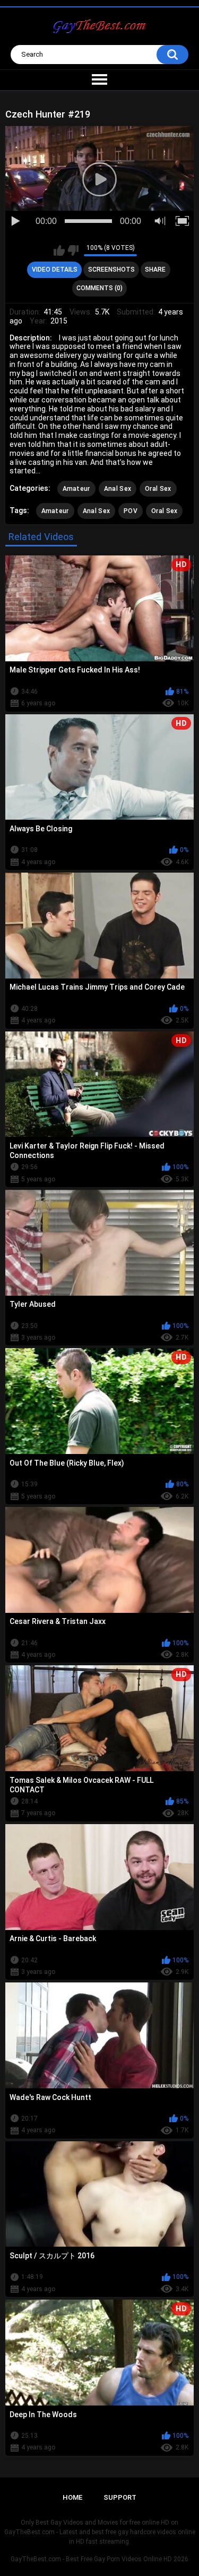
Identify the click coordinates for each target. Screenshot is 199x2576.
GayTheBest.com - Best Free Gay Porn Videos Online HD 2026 (99, 2559)
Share (155, 270)
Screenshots (111, 270)
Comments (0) (99, 288)
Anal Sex (118, 489)
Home (72, 2497)
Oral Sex (158, 489)
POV (131, 511)
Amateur (76, 489)
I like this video (59, 250)
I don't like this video (73, 250)
